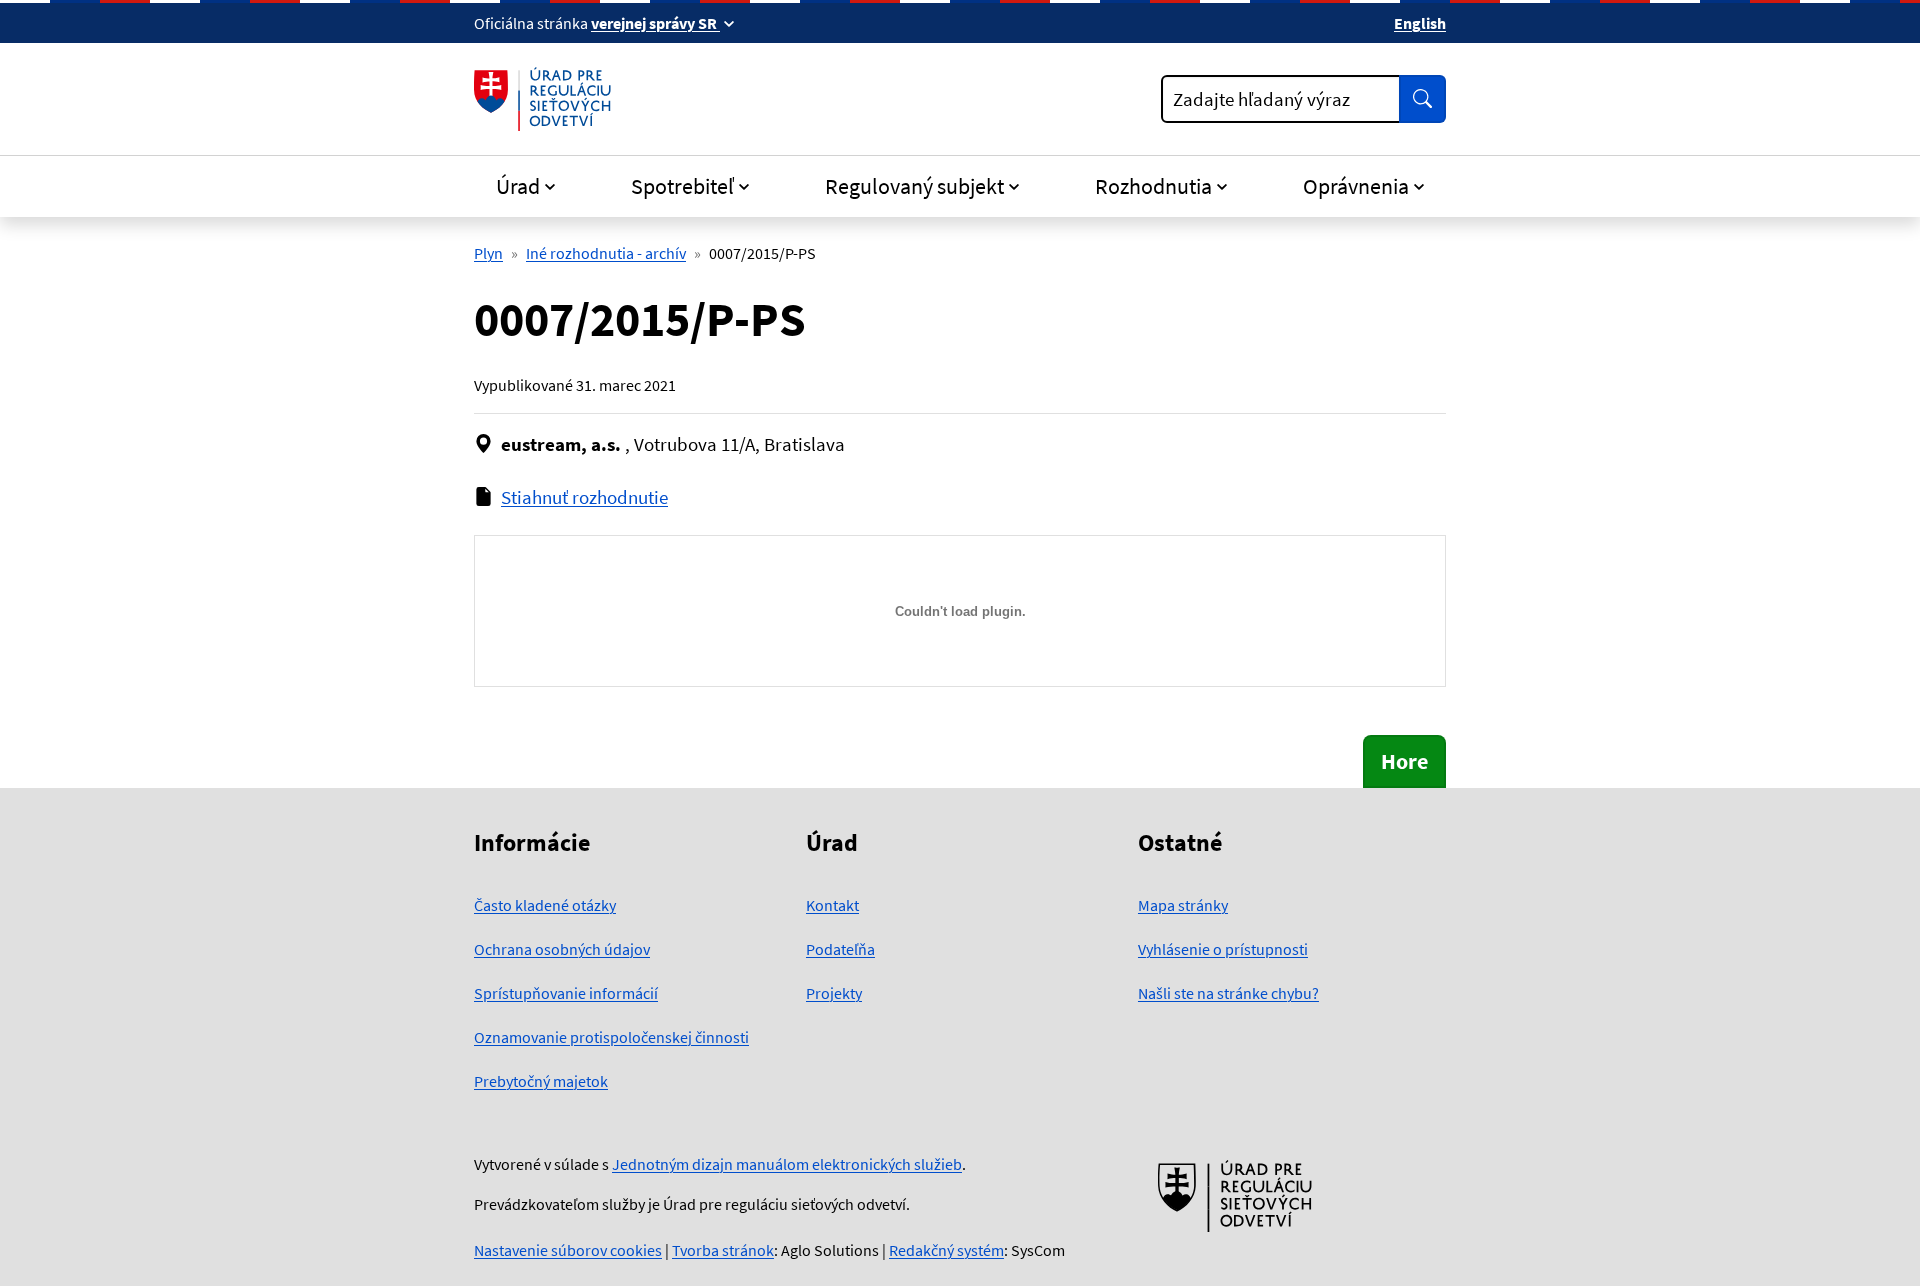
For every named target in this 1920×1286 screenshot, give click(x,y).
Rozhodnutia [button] (1153, 186)
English (1420, 23)
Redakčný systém (946, 1250)
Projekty (834, 993)
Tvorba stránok (723, 1250)
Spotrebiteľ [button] (682, 186)
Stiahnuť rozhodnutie (584, 497)
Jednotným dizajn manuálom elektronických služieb (787, 1164)
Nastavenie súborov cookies (568, 1250)
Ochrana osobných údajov (562, 949)
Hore (1404, 761)
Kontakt (832, 905)
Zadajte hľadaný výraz (1261, 99)
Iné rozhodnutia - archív (606, 253)
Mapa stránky (1183, 905)
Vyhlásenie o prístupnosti (1223, 949)
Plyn (488, 253)
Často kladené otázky (545, 905)
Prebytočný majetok (541, 1081)
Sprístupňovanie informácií (566, 993)
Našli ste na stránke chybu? (1228, 993)
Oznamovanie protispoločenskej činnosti (611, 1037)
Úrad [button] (518, 186)
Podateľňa (840, 949)
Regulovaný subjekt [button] (914, 186)
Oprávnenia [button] (1356, 186)
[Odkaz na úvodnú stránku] (546, 99)
